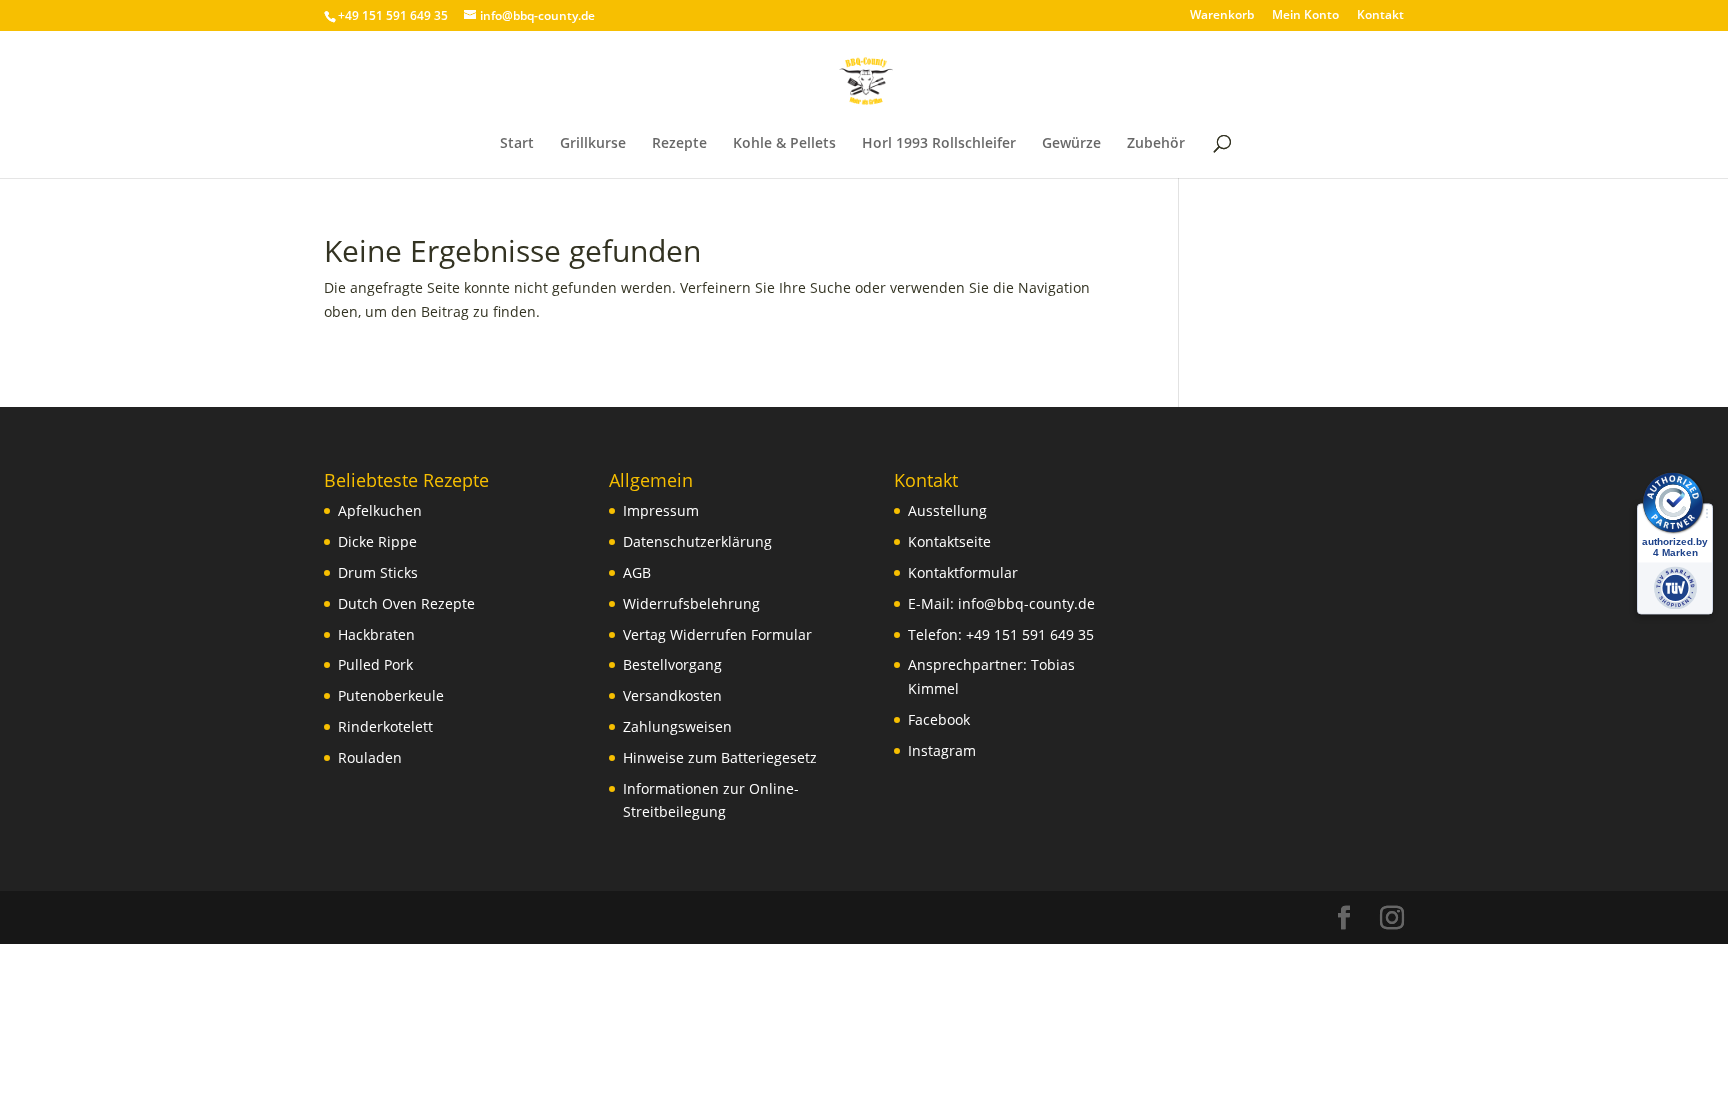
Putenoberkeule (391, 695)
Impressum (661, 510)
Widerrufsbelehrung (691, 603)
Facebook (939, 719)
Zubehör (1156, 144)
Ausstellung (947, 510)
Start (517, 144)
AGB (637, 572)
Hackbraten (376, 634)
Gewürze (1071, 144)
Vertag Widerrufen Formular (717, 634)
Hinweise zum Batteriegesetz (720, 757)
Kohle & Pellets (784, 144)
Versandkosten (672, 695)
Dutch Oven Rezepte (406, 603)
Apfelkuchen (380, 510)
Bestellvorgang (672, 664)
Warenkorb (1222, 16)
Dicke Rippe (377, 541)
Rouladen (370, 757)
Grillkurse (593, 144)
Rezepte (679, 144)
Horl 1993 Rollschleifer (939, 144)
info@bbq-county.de (1026, 603)
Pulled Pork (375, 664)
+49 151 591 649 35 (1030, 634)
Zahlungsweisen (677, 726)
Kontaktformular (963, 572)
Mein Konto (1305, 16)
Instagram (942, 750)
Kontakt (1380, 16)
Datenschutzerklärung (697, 541)
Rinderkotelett (385, 726)
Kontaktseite (949, 541)
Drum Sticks (378, 572)
